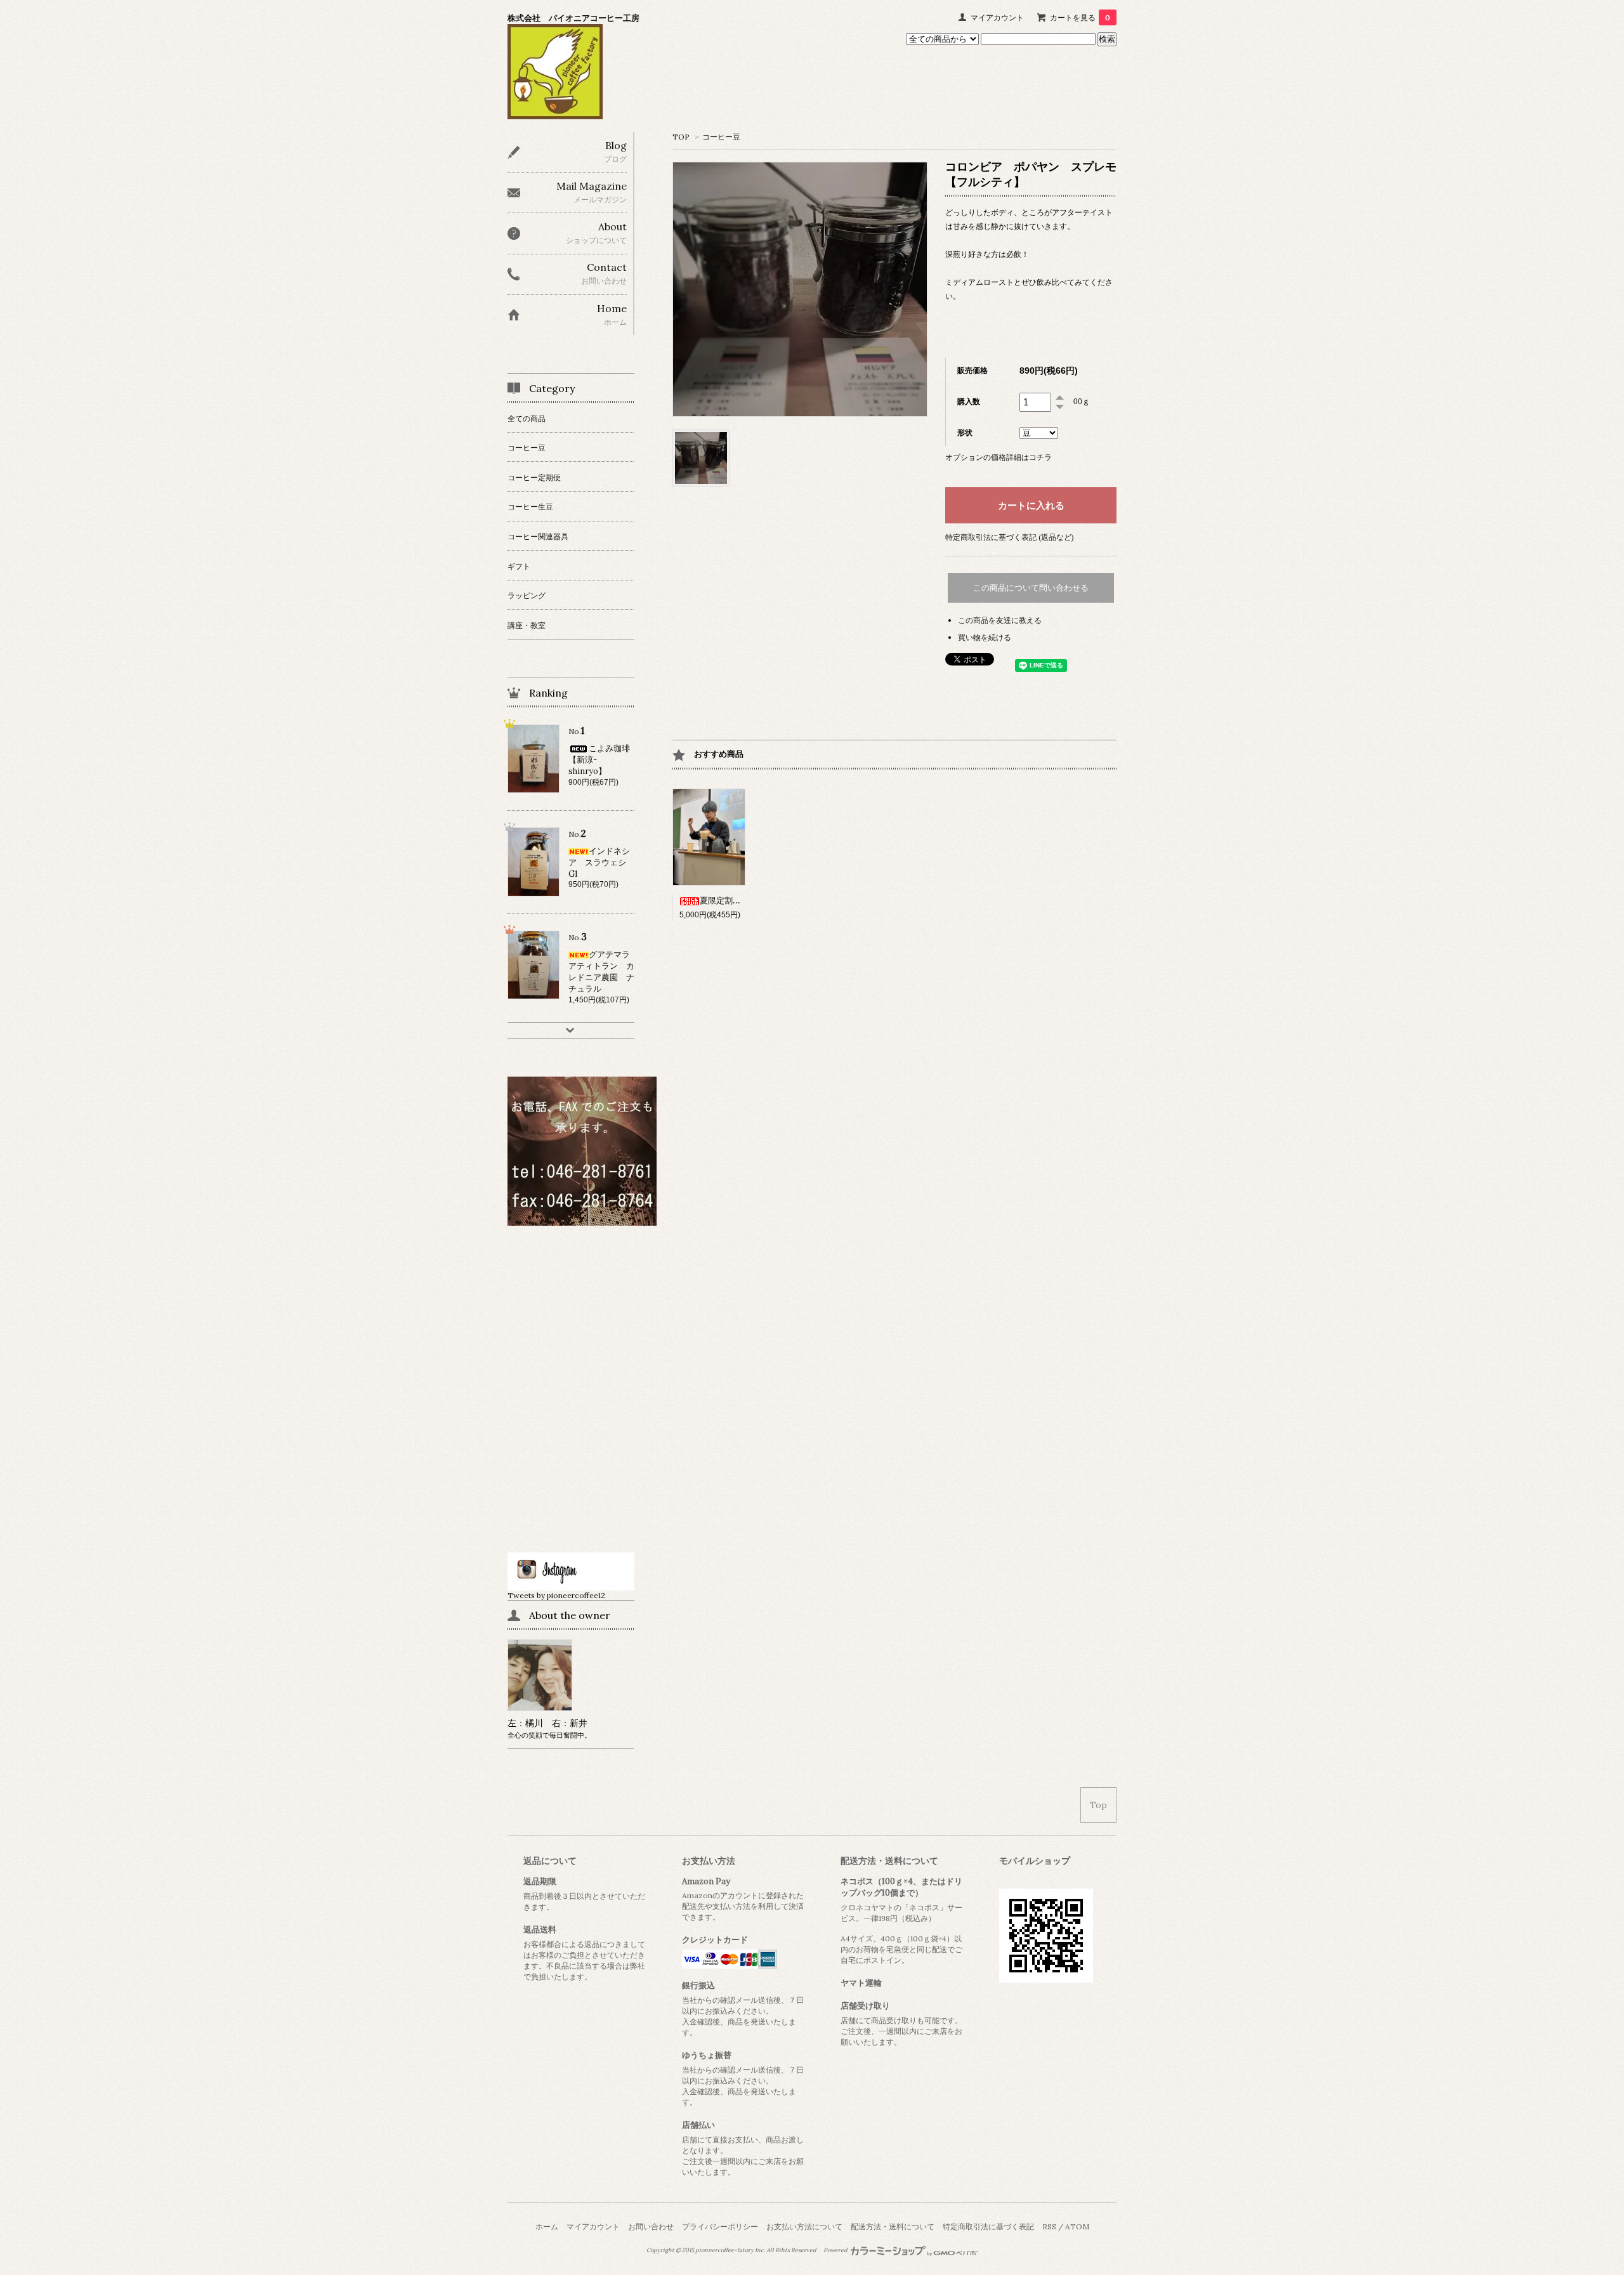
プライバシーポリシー (720, 2226)
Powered (836, 2250)
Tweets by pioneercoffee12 (556, 1595)
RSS (1049, 2226)
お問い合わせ (651, 2226)
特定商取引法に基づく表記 (988, 2226)
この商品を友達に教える (1000, 620)
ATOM (1077, 2226)
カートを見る (1080, 17)
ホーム (547, 2226)
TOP (681, 137)
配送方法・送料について (893, 2226)
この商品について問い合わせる (1031, 588)
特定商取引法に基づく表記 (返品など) (1010, 537)
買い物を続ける (985, 637)
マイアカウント (997, 17)
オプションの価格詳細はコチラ (999, 457)
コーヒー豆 (721, 137)
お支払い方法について (804, 2226)
